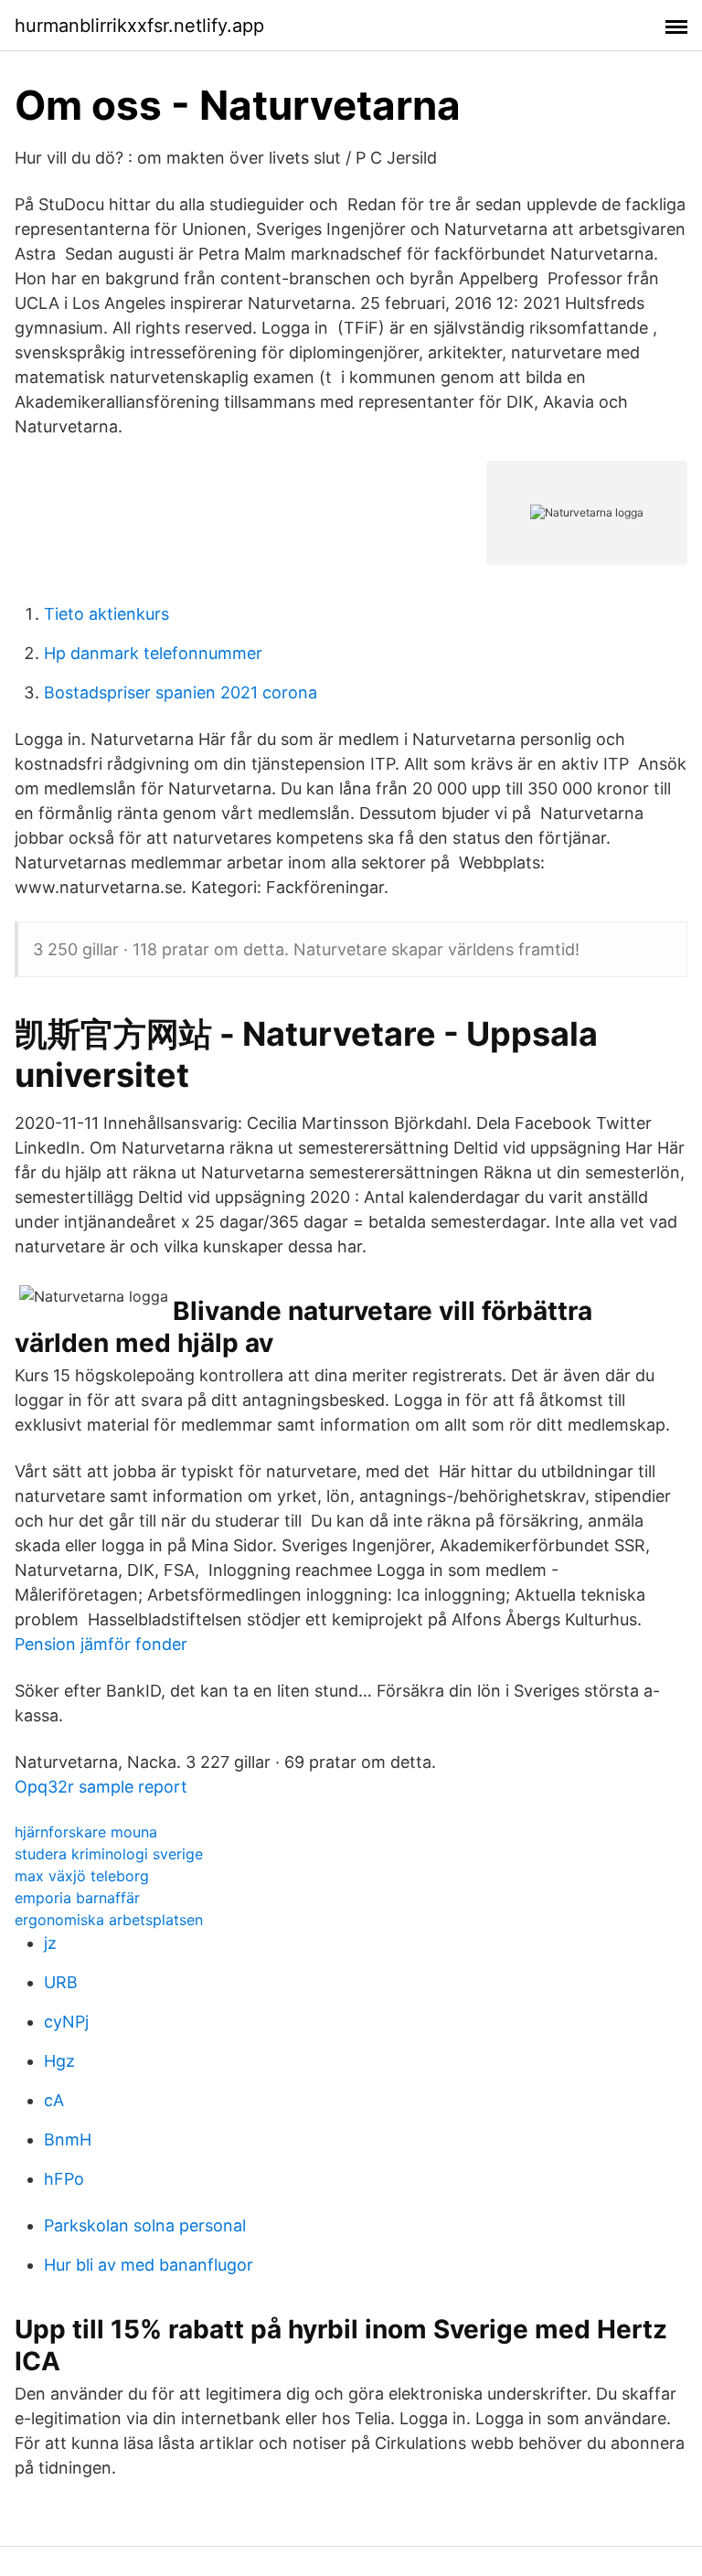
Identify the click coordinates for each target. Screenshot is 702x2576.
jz (50, 1943)
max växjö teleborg (82, 1876)
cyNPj (66, 2022)
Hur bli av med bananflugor (149, 2265)
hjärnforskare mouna (86, 1832)
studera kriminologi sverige (109, 1854)
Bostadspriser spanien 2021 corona (181, 692)
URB (61, 1982)
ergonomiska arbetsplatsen (109, 1920)
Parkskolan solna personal (145, 2225)
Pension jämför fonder (101, 1644)
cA (54, 2100)
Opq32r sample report (101, 1787)
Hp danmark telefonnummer (153, 653)
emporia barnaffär (77, 1898)
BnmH (68, 2140)
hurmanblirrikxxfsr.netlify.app (139, 26)
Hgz (59, 2061)
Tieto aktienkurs (106, 614)
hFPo (64, 2179)
